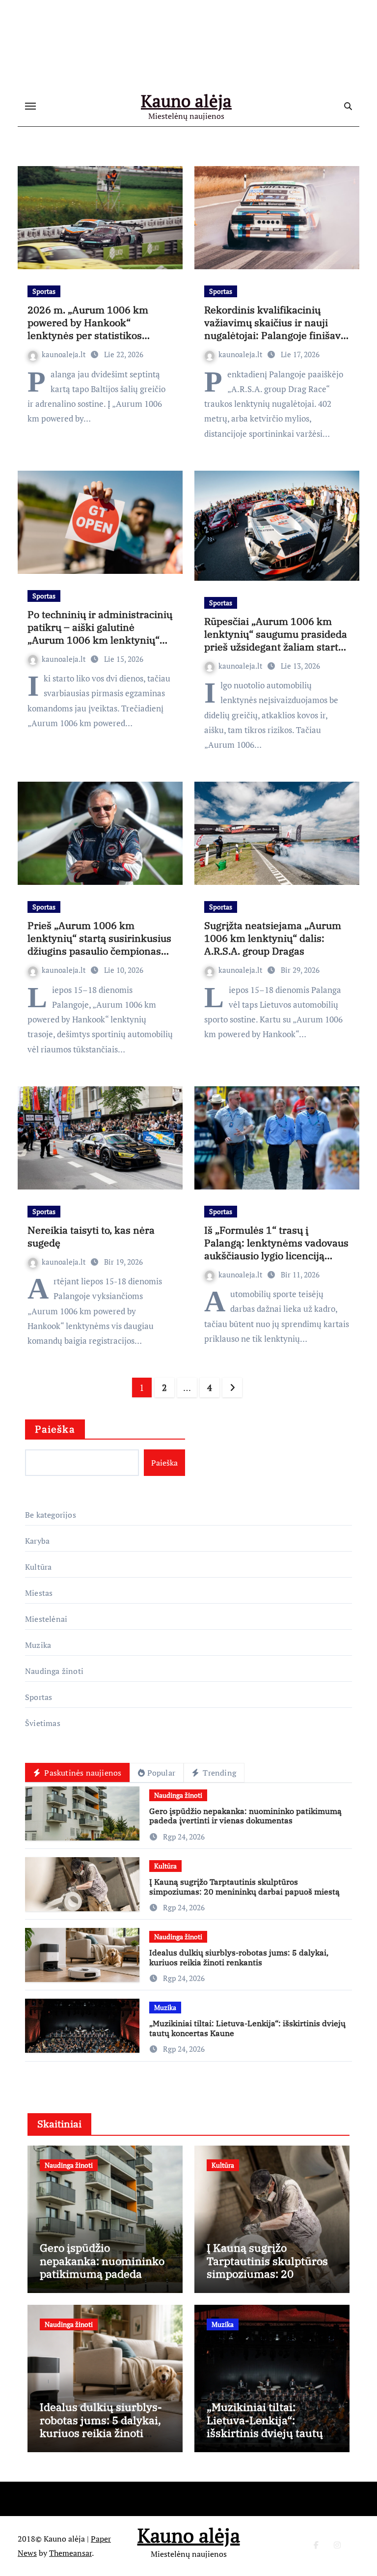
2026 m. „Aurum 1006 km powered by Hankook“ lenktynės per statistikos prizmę (88, 329)
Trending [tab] (218, 1773)
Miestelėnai (46, 1619)
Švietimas (43, 1723)
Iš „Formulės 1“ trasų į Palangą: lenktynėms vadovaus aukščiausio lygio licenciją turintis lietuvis (276, 1249)
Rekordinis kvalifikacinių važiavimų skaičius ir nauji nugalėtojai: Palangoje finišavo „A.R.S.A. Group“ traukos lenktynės (275, 335)
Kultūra (38, 1567)
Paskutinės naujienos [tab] (82, 1773)
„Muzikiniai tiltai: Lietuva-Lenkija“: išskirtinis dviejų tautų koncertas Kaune (247, 2028)
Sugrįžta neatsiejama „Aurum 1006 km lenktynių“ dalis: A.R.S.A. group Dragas (273, 938)
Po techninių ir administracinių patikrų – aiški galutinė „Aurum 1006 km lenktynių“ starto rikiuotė (100, 634)
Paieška (55, 1429)
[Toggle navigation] (30, 106)
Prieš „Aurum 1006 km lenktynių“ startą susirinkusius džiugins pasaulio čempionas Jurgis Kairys (99, 945)
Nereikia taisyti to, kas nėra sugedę (91, 1236)
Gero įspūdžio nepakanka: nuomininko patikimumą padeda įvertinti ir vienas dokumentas (245, 1816)
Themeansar (70, 2553)
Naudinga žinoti (54, 1671)
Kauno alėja (186, 101)
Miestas (39, 1593)
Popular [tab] (161, 1773)
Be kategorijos (51, 1515)
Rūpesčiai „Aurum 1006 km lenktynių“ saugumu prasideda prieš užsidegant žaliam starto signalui (277, 640)
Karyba (37, 1541)
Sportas (44, 291)
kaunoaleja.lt (65, 354)
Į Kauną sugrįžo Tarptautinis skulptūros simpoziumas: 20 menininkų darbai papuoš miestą (244, 1886)
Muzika (38, 1645)
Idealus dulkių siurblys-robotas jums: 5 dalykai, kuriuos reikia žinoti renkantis (239, 1957)
